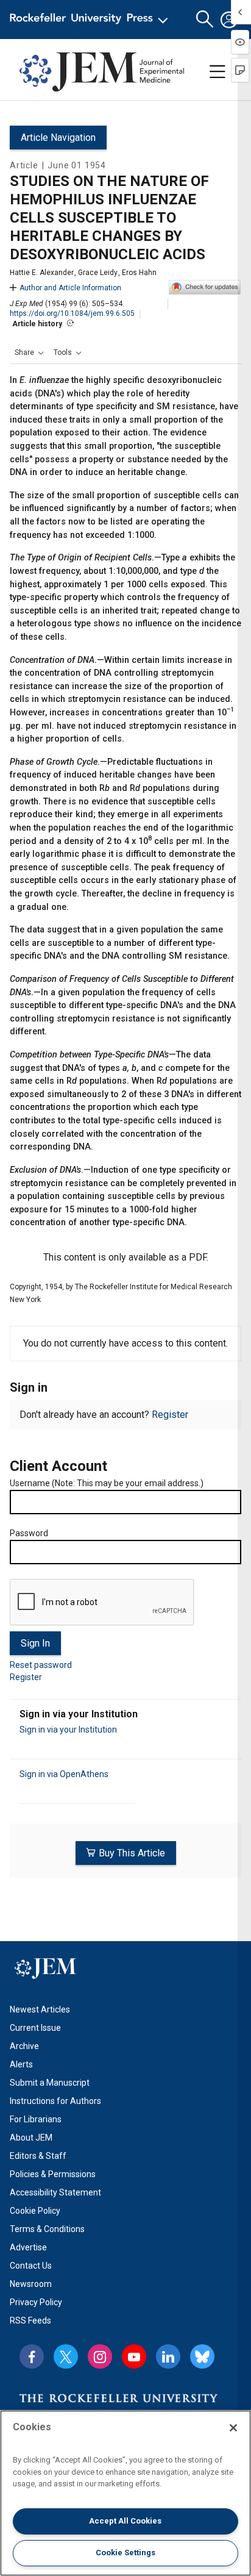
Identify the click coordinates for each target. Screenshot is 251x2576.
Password (29, 1533)
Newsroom (31, 2284)
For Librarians (36, 2119)
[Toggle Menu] (217, 72)
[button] (29, 352)
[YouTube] (134, 2356)
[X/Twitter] (66, 2356)
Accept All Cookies (125, 2521)
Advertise (28, 2247)
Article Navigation (58, 138)
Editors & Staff (38, 2156)
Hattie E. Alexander (42, 273)
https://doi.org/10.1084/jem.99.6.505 (72, 313)
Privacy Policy (36, 2302)
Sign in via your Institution (68, 1730)
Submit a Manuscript (50, 2083)
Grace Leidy (98, 273)
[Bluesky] (202, 2356)
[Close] (233, 2428)
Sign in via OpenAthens (64, 1774)
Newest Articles (40, 2009)
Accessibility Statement (55, 2192)
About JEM (31, 2138)
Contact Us (31, 2266)
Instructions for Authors (55, 2101)
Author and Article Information (70, 288)
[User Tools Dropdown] (229, 20)
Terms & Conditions (47, 2229)
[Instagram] (100, 2356)
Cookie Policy (35, 2211)
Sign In (35, 1643)
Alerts (21, 2064)
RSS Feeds (30, 2320)
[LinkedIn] (168, 2356)
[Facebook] (32, 2356)
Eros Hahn (139, 273)
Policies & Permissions (53, 2174)
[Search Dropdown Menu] (205, 20)
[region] (125, 2493)
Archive (24, 2046)
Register (170, 1415)
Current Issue (35, 2028)
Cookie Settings (125, 2553)
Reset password (41, 1665)
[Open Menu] (91, 20)
